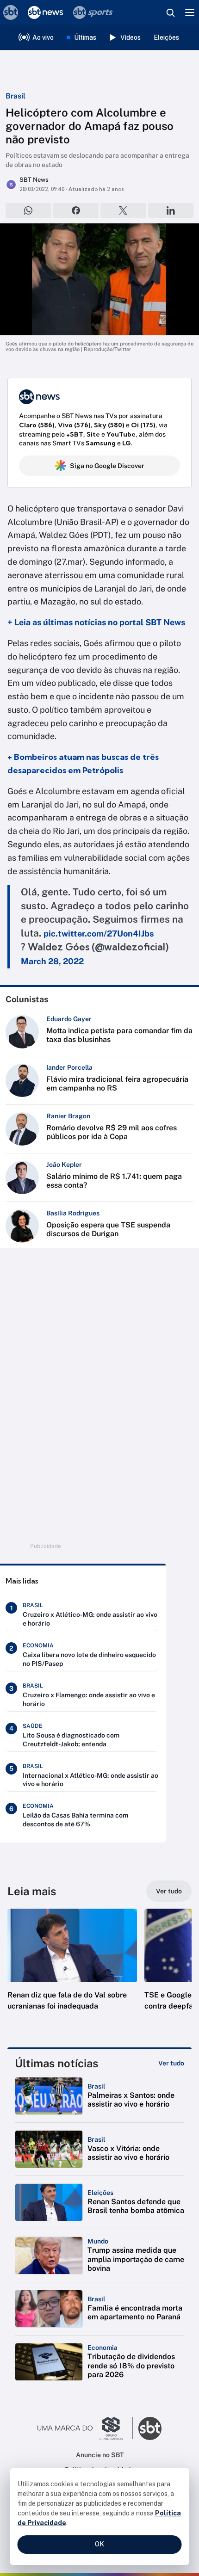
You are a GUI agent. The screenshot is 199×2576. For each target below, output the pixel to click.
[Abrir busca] (170, 12)
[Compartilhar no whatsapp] (28, 210)
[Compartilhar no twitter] (123, 210)
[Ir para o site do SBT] (150, 2428)
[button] (72, 1969)
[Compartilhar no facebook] (76, 210)
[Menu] (190, 12)
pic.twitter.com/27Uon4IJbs (99, 934)
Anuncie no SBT (100, 2455)
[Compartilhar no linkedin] (171, 210)
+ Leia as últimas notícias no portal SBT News (96, 622)
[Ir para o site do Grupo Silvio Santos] (85, 2428)
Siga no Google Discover (107, 466)
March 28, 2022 (52, 961)
